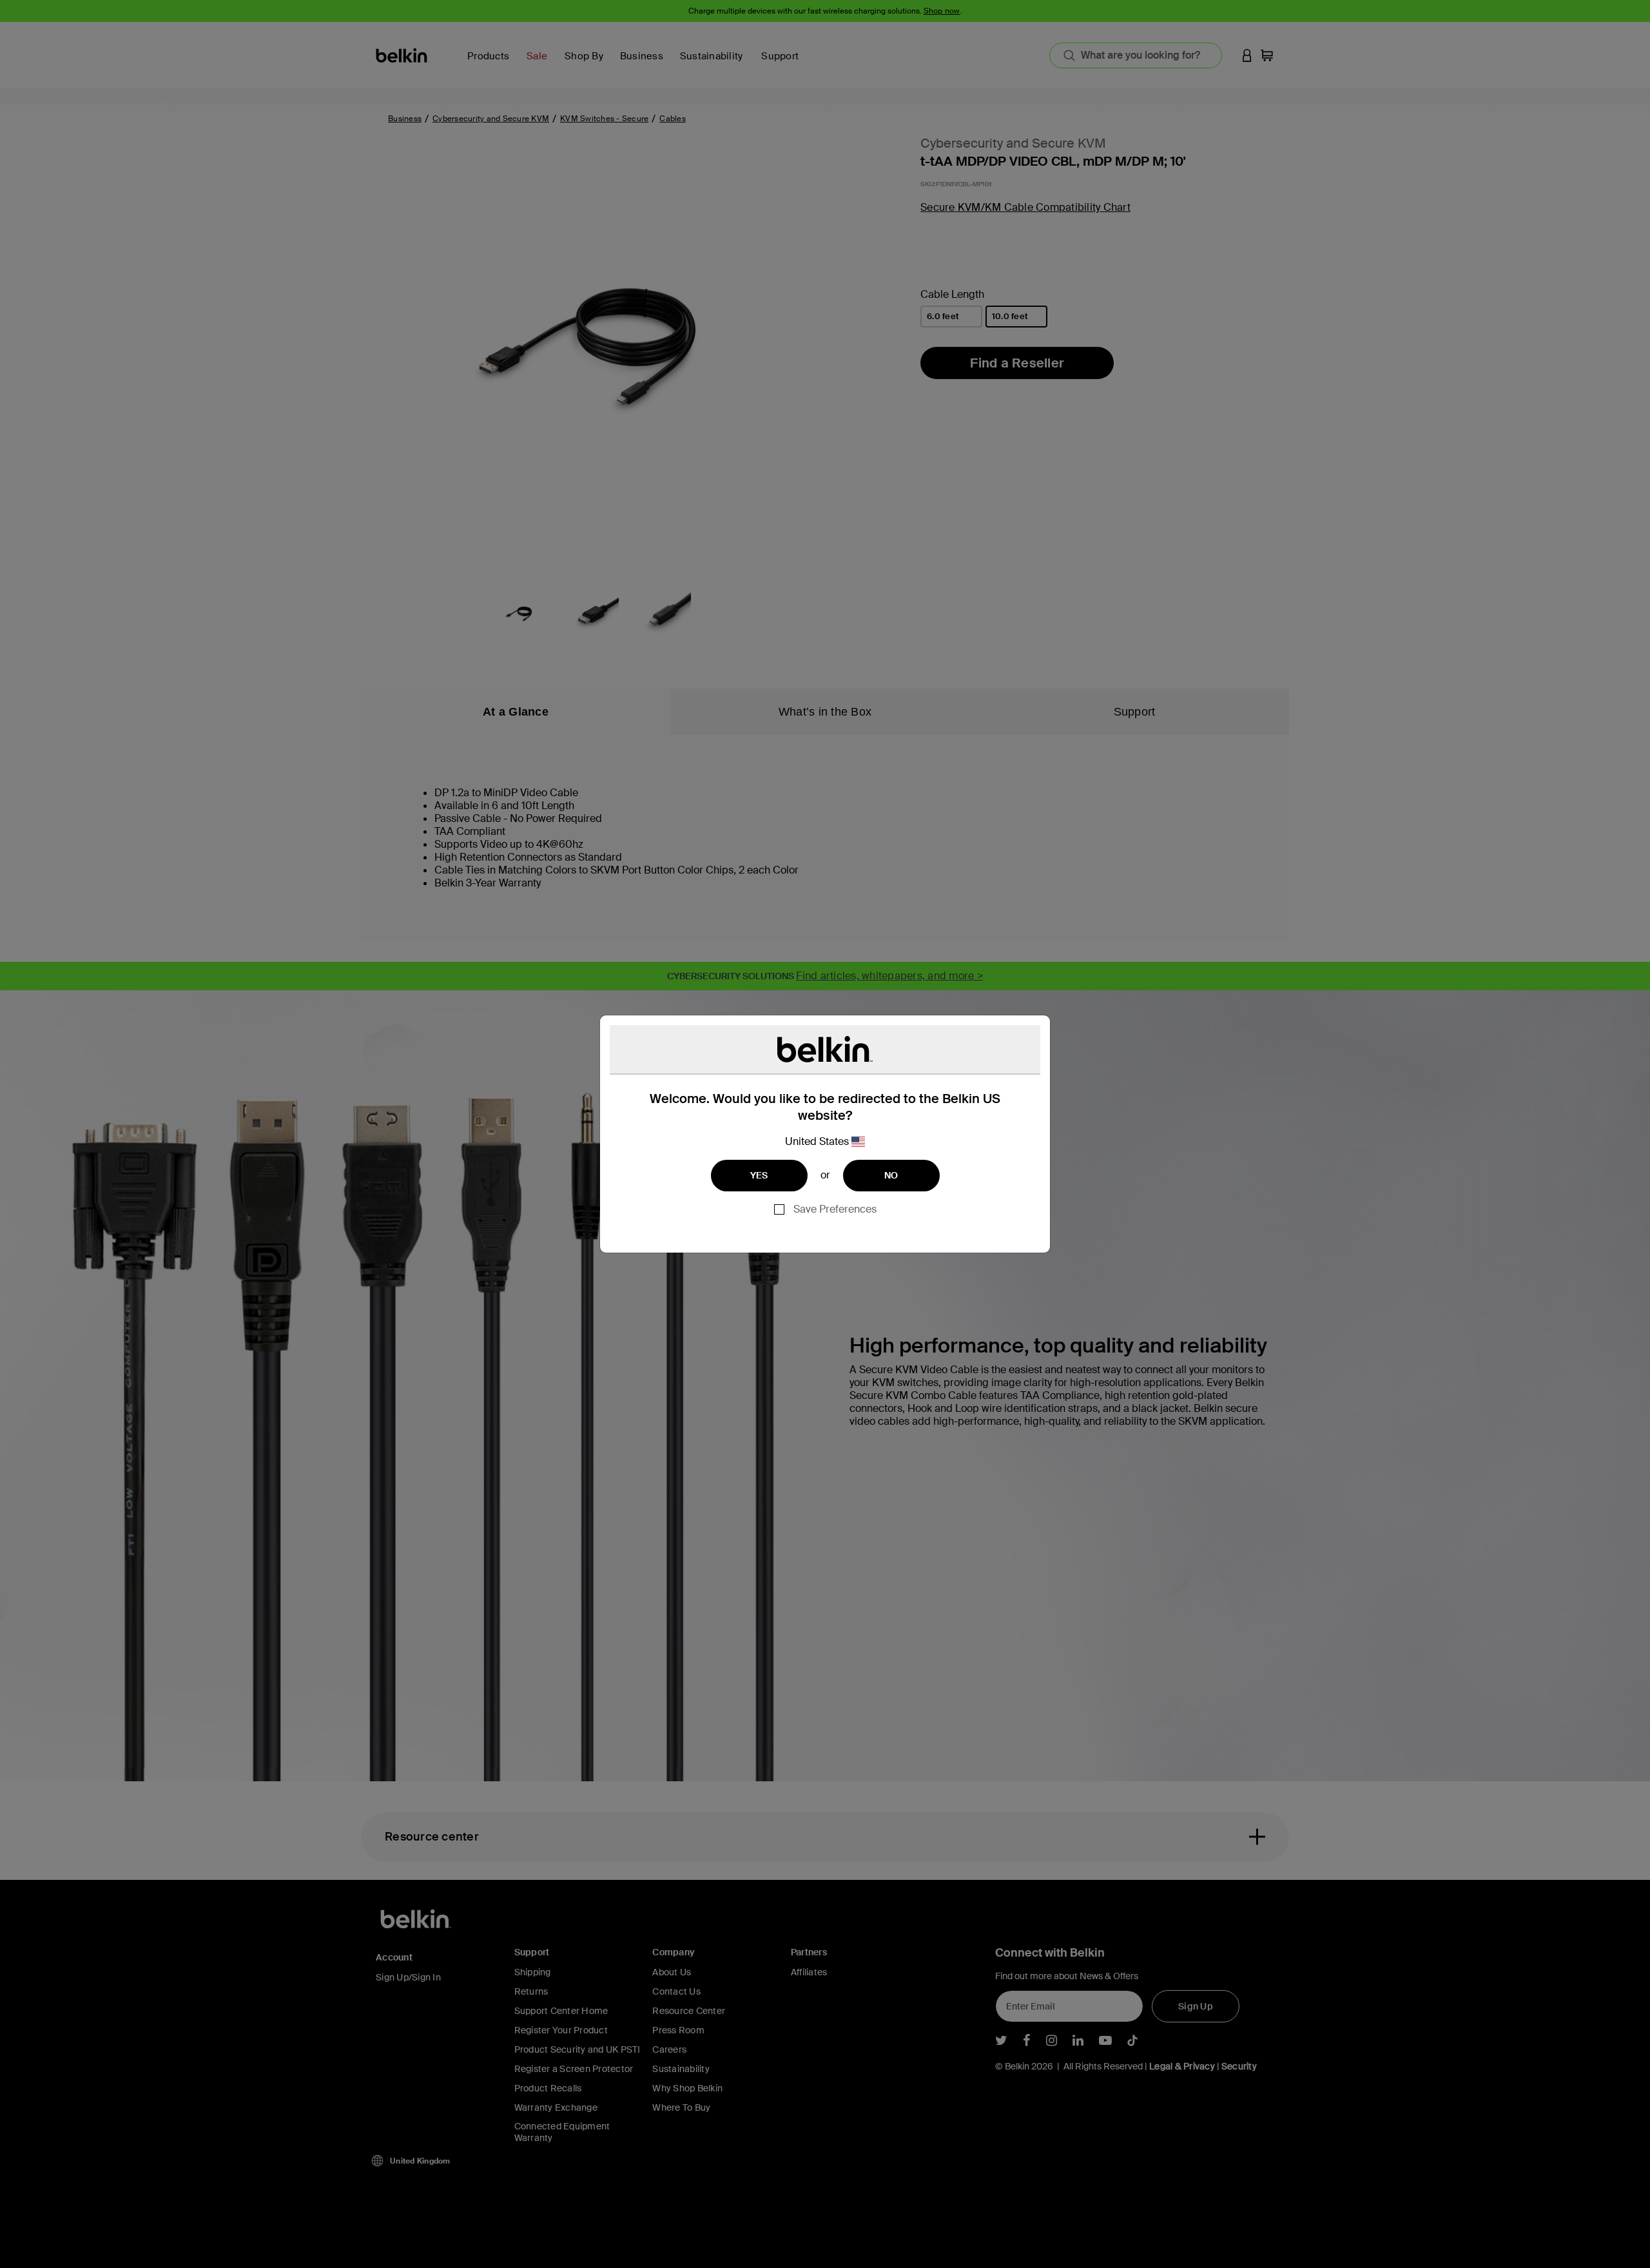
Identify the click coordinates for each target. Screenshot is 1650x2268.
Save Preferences (835, 1209)
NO (891, 1175)
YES (759, 1175)
